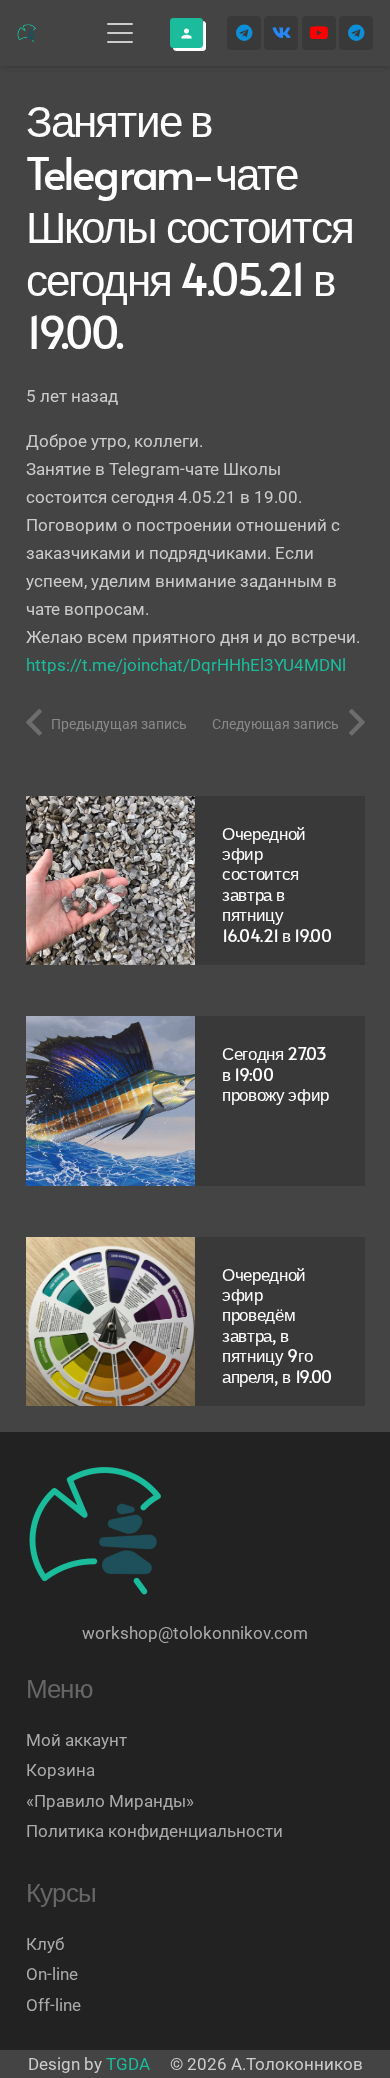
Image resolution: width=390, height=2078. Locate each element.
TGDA (128, 2064)
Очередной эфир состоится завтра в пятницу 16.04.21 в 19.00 (277, 884)
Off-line (53, 2005)
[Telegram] (244, 33)
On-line (52, 1974)
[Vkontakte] (281, 33)
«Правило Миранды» (110, 1801)
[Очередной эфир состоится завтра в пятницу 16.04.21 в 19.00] (111, 881)
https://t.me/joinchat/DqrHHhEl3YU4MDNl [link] (186, 665)
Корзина (60, 1770)
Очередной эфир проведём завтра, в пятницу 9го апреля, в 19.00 (277, 1325)
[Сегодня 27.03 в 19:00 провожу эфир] (111, 1101)
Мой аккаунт (76, 1740)
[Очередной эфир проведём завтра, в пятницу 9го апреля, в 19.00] (111, 1322)
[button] (119, 33)
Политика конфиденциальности (154, 1831)
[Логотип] (27, 33)
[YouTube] (319, 33)
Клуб (45, 1944)
